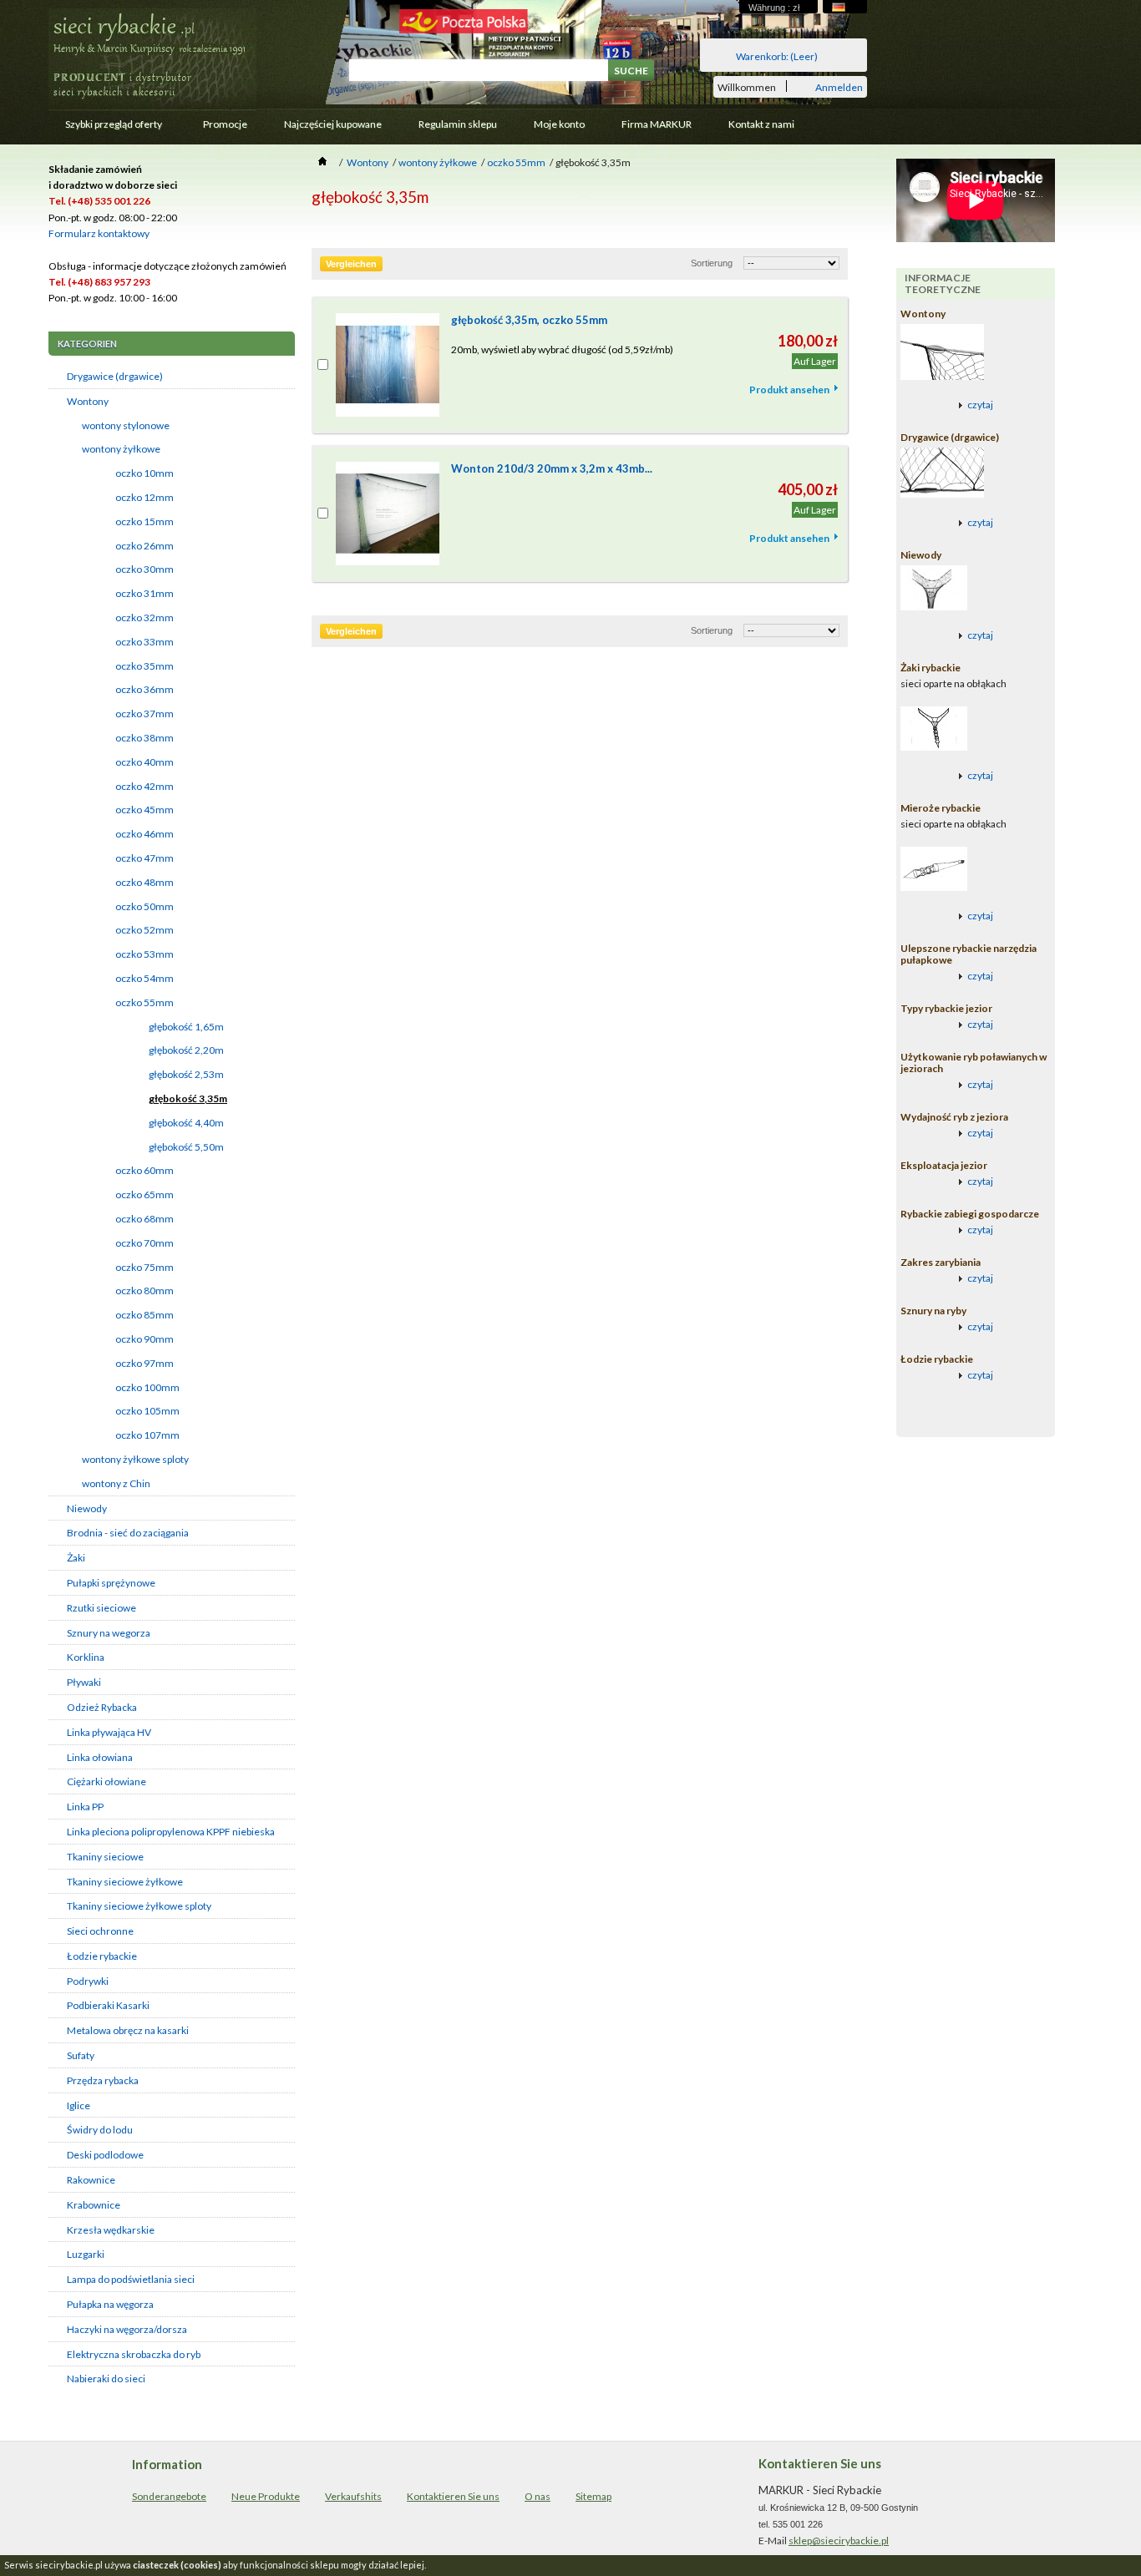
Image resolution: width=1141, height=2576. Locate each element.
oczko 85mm (145, 1315)
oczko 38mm (145, 738)
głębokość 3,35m (188, 1098)
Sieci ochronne (100, 1931)
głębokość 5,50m (186, 1147)
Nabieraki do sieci (106, 2379)
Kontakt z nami (761, 124)
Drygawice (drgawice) (115, 376)
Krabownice (94, 2205)
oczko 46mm (145, 834)
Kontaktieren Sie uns (453, 2496)
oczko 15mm (145, 521)
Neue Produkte (266, 2496)
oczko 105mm (147, 1411)
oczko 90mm (145, 1339)
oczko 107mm (147, 1435)
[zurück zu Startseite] (322, 162)
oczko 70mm (145, 1243)
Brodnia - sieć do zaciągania (128, 1533)
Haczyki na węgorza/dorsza (127, 2329)
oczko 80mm (145, 1291)
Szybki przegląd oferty (105, 128)
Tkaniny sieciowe (105, 1857)
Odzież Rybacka (102, 1707)
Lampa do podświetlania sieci (131, 2279)
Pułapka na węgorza (110, 2304)
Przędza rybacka (103, 2080)
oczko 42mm (145, 786)
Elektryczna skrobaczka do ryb (134, 2354)
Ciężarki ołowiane (106, 1781)
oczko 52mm (145, 930)
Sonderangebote (169, 2496)
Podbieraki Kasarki (108, 2005)
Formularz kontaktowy (99, 233)
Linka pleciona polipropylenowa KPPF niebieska (171, 1832)
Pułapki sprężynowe (111, 1583)
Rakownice (91, 2180)
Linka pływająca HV (109, 1732)
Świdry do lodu (100, 2130)
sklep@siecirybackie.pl (839, 2541)
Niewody (87, 1508)
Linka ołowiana (100, 1757)
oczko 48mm (145, 882)
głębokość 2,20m (186, 1050)
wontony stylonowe (126, 425)
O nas (538, 2496)
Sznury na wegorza (109, 1633)
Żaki (76, 1558)
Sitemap (593, 2496)
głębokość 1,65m (186, 1027)
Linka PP (85, 1807)
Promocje (225, 124)
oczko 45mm (145, 810)
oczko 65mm (145, 1194)
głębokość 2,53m (186, 1074)
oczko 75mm (145, 1267)
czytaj (980, 405)
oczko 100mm (147, 1387)
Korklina (86, 1657)
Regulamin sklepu (458, 124)
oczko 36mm (145, 689)
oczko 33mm (145, 642)
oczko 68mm (145, 1219)
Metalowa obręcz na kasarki (128, 2030)
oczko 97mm (145, 1363)
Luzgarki (86, 2254)
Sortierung (712, 263)
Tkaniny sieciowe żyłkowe (125, 1882)
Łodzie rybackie (102, 1956)
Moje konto (559, 124)
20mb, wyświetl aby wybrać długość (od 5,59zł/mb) (562, 349)
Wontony (88, 401)
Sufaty (81, 2055)
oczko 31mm (145, 593)
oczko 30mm (145, 569)
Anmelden (839, 86)
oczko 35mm (145, 666)
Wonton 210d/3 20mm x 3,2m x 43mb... (552, 468)
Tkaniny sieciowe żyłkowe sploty (139, 1906)
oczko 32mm (145, 617)
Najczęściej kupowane (333, 124)
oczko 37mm (145, 714)
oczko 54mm (145, 978)
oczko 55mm (145, 1002)
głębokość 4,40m (186, 1123)
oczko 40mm (145, 762)
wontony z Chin (116, 1483)
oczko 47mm (145, 858)
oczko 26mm (145, 546)
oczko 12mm (145, 497)
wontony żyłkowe (121, 449)
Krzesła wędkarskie (111, 2230)
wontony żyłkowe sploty (135, 1459)
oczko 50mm (145, 906)
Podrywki (88, 1981)
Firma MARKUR (657, 124)
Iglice (79, 2105)
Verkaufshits (353, 2496)
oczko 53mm (145, 954)
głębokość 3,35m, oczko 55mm (529, 320)
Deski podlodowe (105, 2155)
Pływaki (84, 1682)
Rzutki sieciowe (101, 1608)
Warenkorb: (777, 56)
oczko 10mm (145, 473)
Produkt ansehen (789, 390)
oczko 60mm (145, 1170)
